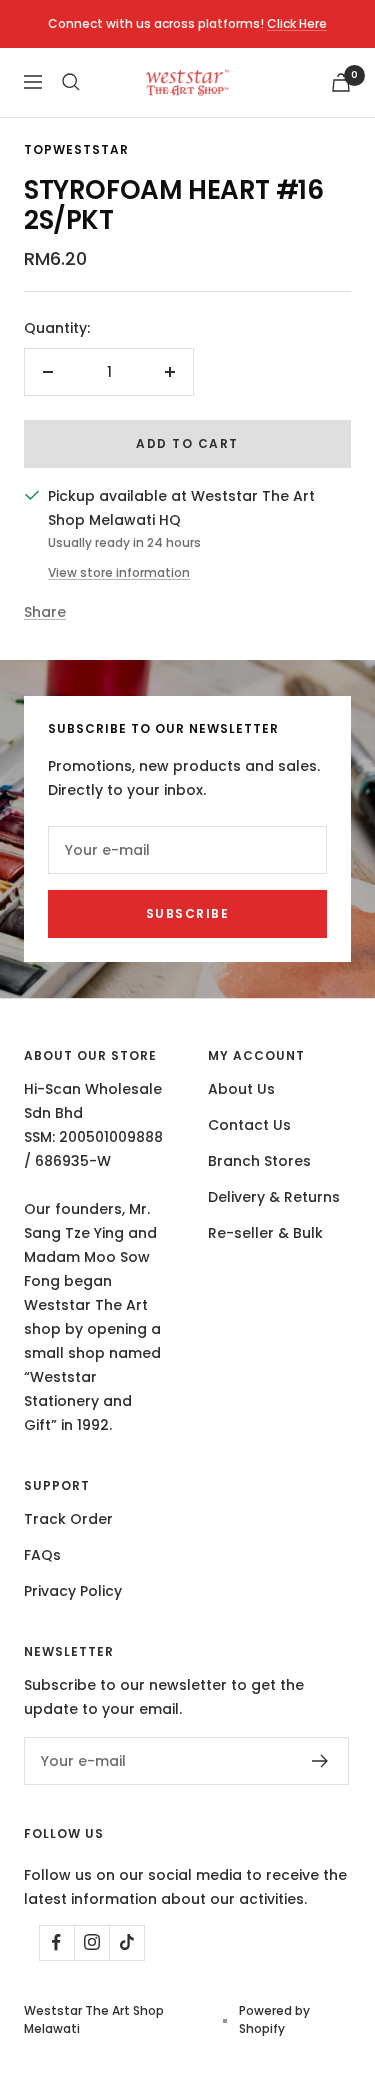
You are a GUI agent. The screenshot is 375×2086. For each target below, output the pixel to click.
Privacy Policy (73, 1591)
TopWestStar (76, 149)
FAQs (42, 1555)
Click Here (297, 23)
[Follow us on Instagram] (91, 1942)
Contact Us (249, 1125)
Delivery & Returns (274, 1197)
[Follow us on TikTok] (126, 1942)
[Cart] (341, 82)
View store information (119, 572)
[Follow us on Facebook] (56, 1942)
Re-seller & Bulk (265, 1233)
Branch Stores (259, 1161)
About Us (241, 1089)
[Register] (320, 1761)
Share (45, 612)
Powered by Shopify (274, 2019)
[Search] (71, 82)
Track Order (68, 1519)
